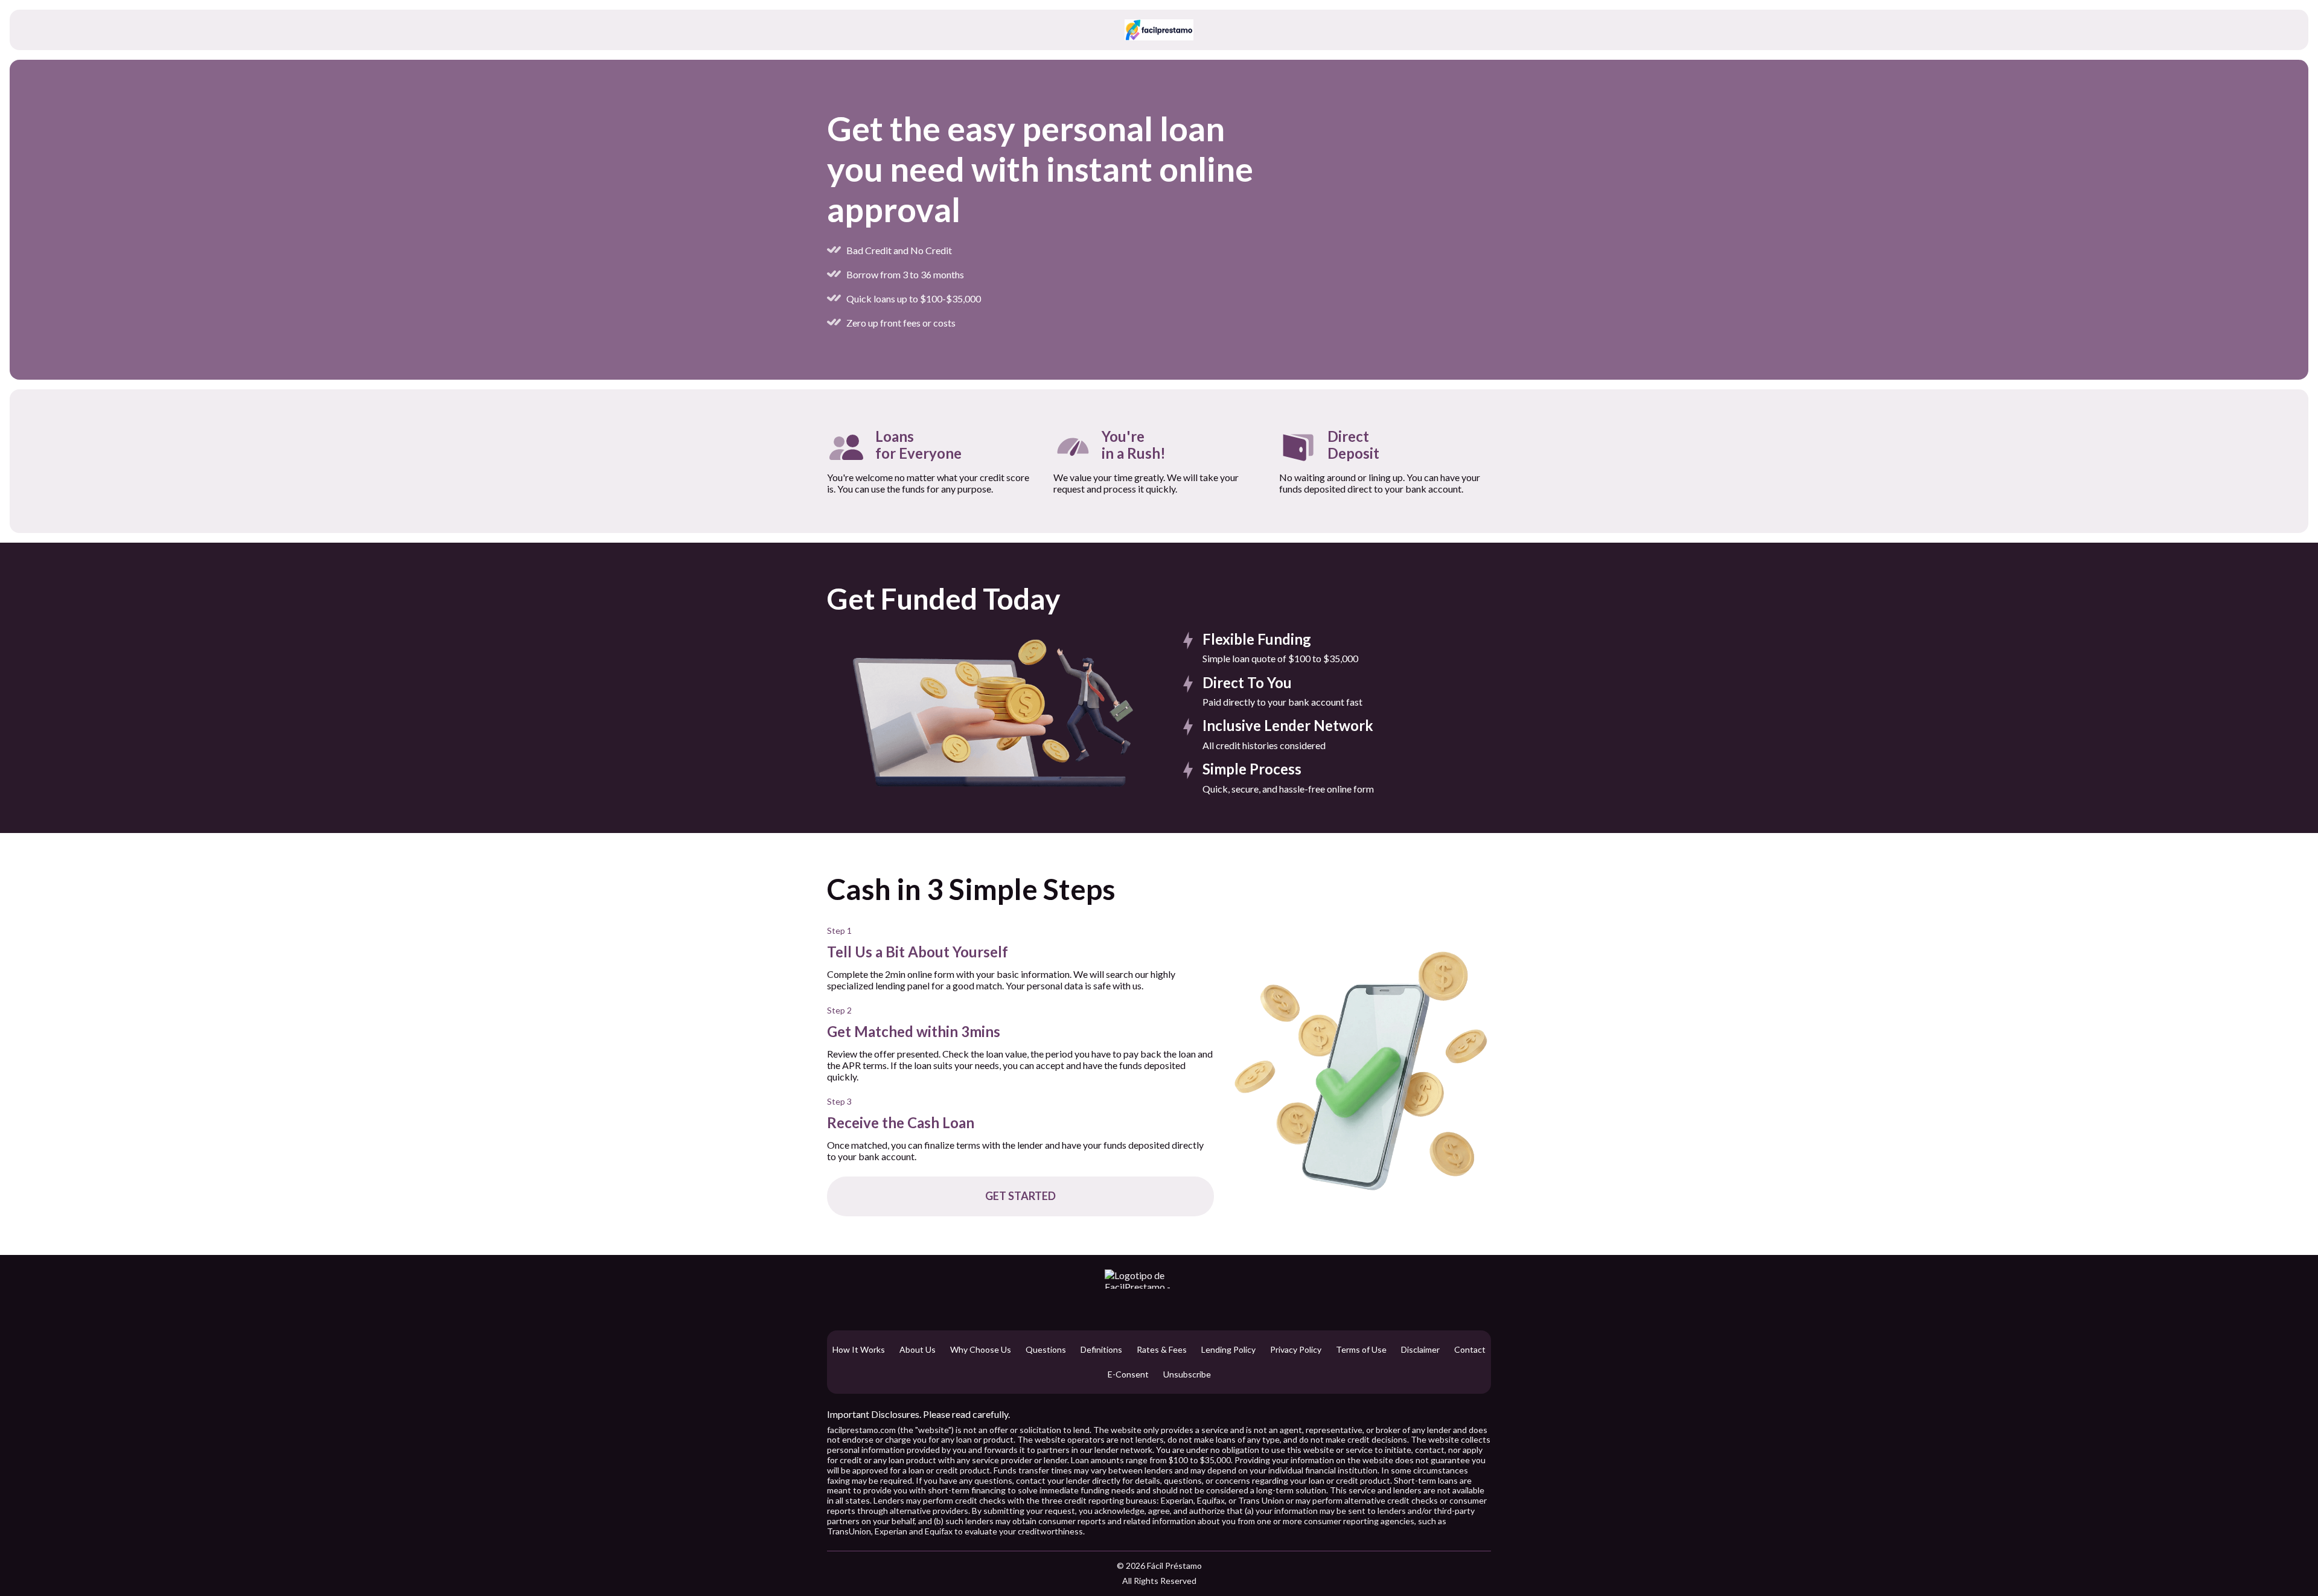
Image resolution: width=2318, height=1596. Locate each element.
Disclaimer (1420, 1350)
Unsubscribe (1187, 1374)
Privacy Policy (1296, 1350)
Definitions (1101, 1350)
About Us (918, 1350)
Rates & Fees (1162, 1350)
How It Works (859, 1350)
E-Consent (1128, 1374)
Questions (1046, 1350)
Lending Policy (1228, 1350)
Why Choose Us (981, 1350)
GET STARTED (1020, 1196)
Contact (1470, 1350)
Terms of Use (1361, 1350)
